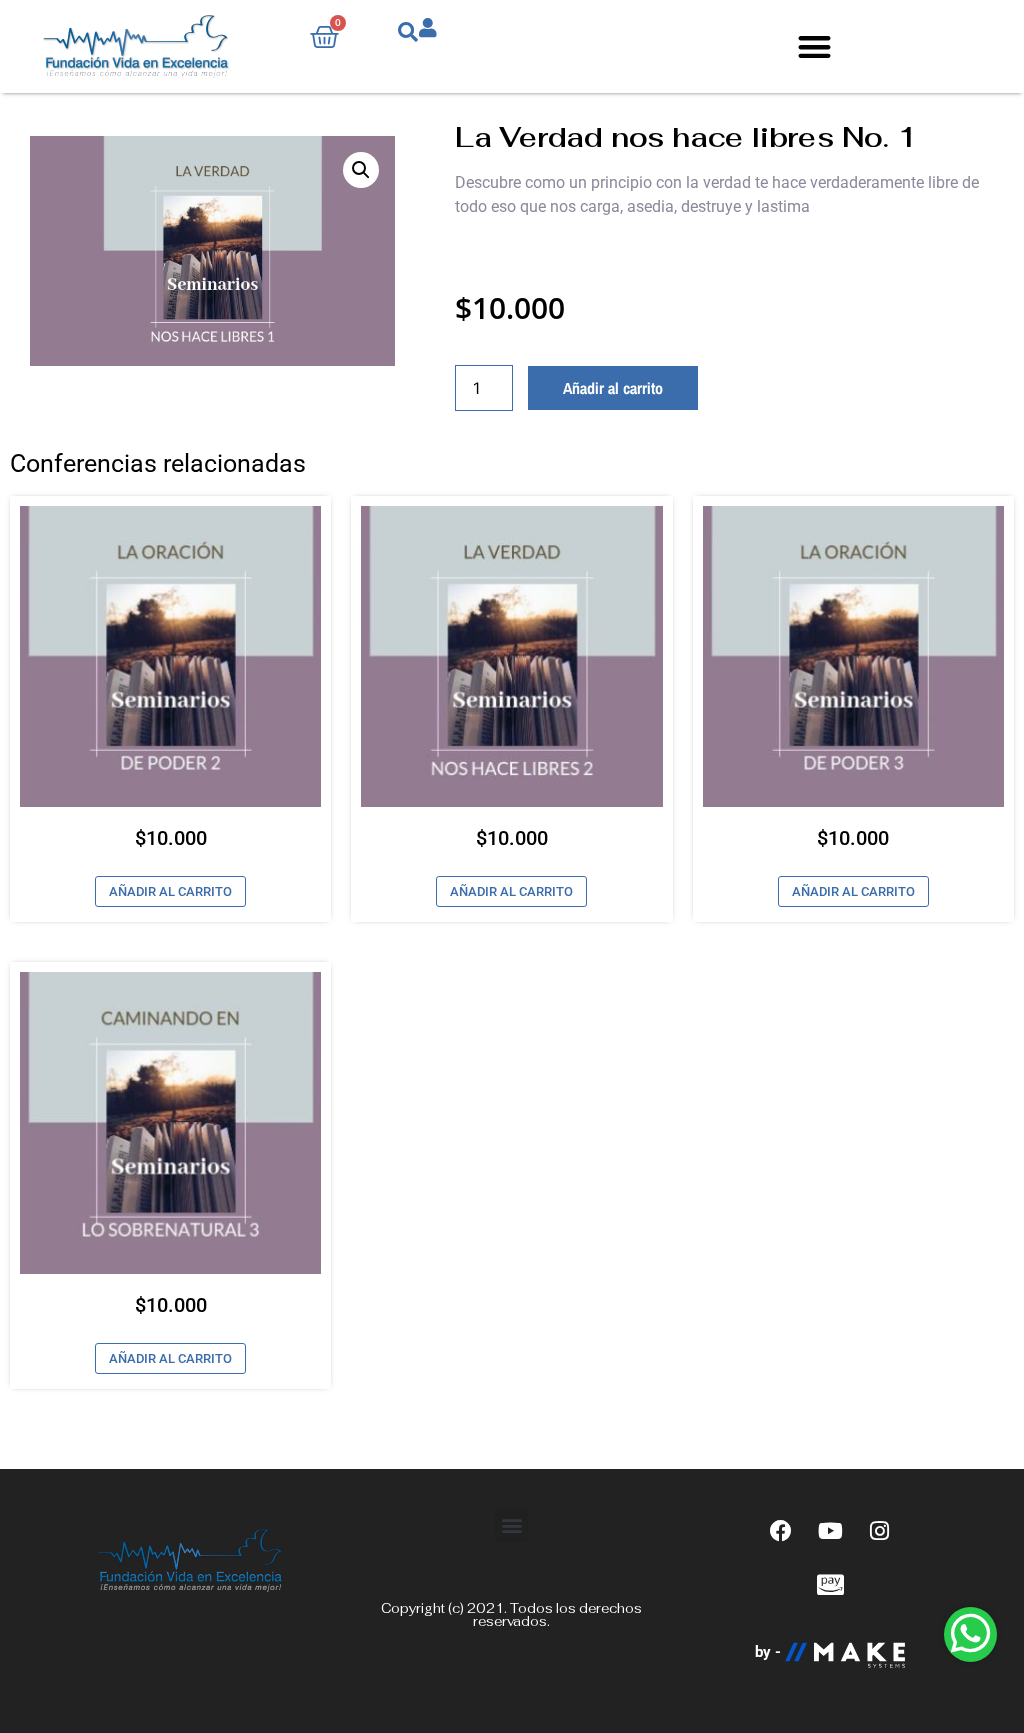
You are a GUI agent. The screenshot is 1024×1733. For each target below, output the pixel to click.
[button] (814, 46)
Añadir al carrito (613, 388)
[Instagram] (879, 1531)
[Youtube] (830, 1531)
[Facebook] (781, 1531)
